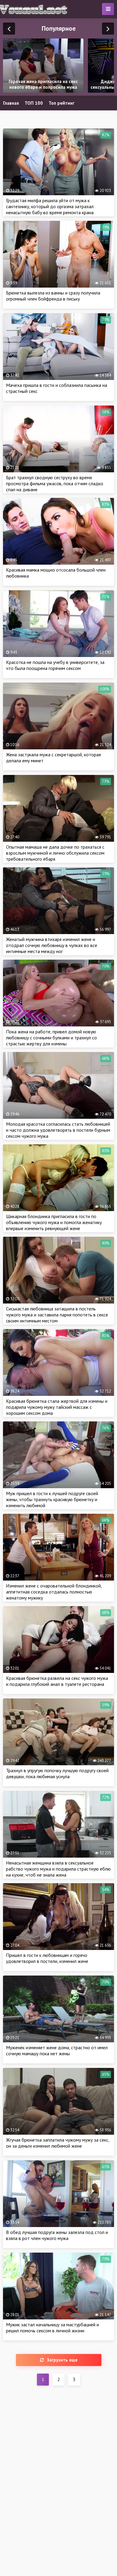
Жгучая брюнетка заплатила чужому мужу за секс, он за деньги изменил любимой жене (58, 2143)
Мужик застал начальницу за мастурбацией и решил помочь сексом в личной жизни (52, 2328)
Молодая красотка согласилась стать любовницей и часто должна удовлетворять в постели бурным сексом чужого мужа (58, 1130)
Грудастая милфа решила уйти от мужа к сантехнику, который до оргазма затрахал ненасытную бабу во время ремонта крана (50, 206)
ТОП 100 (34, 103)
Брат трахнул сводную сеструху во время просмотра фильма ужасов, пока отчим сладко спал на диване (55, 483)
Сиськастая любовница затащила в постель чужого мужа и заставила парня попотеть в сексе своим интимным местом (57, 1315)
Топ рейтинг (61, 103)
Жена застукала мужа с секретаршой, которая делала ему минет (53, 757)
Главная (11, 103)
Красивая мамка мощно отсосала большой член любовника (56, 573)
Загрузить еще (62, 2360)
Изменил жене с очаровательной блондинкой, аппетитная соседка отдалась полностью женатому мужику (54, 1592)
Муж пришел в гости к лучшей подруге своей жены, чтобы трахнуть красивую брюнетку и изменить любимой (52, 1499)
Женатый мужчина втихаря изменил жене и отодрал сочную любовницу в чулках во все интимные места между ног (52, 945)
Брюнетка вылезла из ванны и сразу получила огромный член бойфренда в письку (53, 296)
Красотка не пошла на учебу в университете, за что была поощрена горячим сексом (55, 665)
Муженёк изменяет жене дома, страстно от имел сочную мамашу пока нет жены (57, 2050)
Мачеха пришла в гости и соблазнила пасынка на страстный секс (57, 388)
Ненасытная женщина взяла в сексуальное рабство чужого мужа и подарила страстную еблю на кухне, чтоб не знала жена (58, 1869)
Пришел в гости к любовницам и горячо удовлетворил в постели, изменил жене (47, 1958)
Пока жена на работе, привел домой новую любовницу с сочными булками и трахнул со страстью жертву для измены (51, 1038)
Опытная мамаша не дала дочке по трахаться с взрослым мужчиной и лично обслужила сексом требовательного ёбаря (55, 853)
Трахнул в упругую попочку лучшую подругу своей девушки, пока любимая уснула (57, 1773)
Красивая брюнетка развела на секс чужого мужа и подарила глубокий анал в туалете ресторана (57, 1681)
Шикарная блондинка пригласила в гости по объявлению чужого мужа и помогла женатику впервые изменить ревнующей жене (54, 1222)
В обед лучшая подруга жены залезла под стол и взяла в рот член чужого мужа (57, 2235)
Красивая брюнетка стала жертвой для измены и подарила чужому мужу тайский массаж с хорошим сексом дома (57, 1407)
